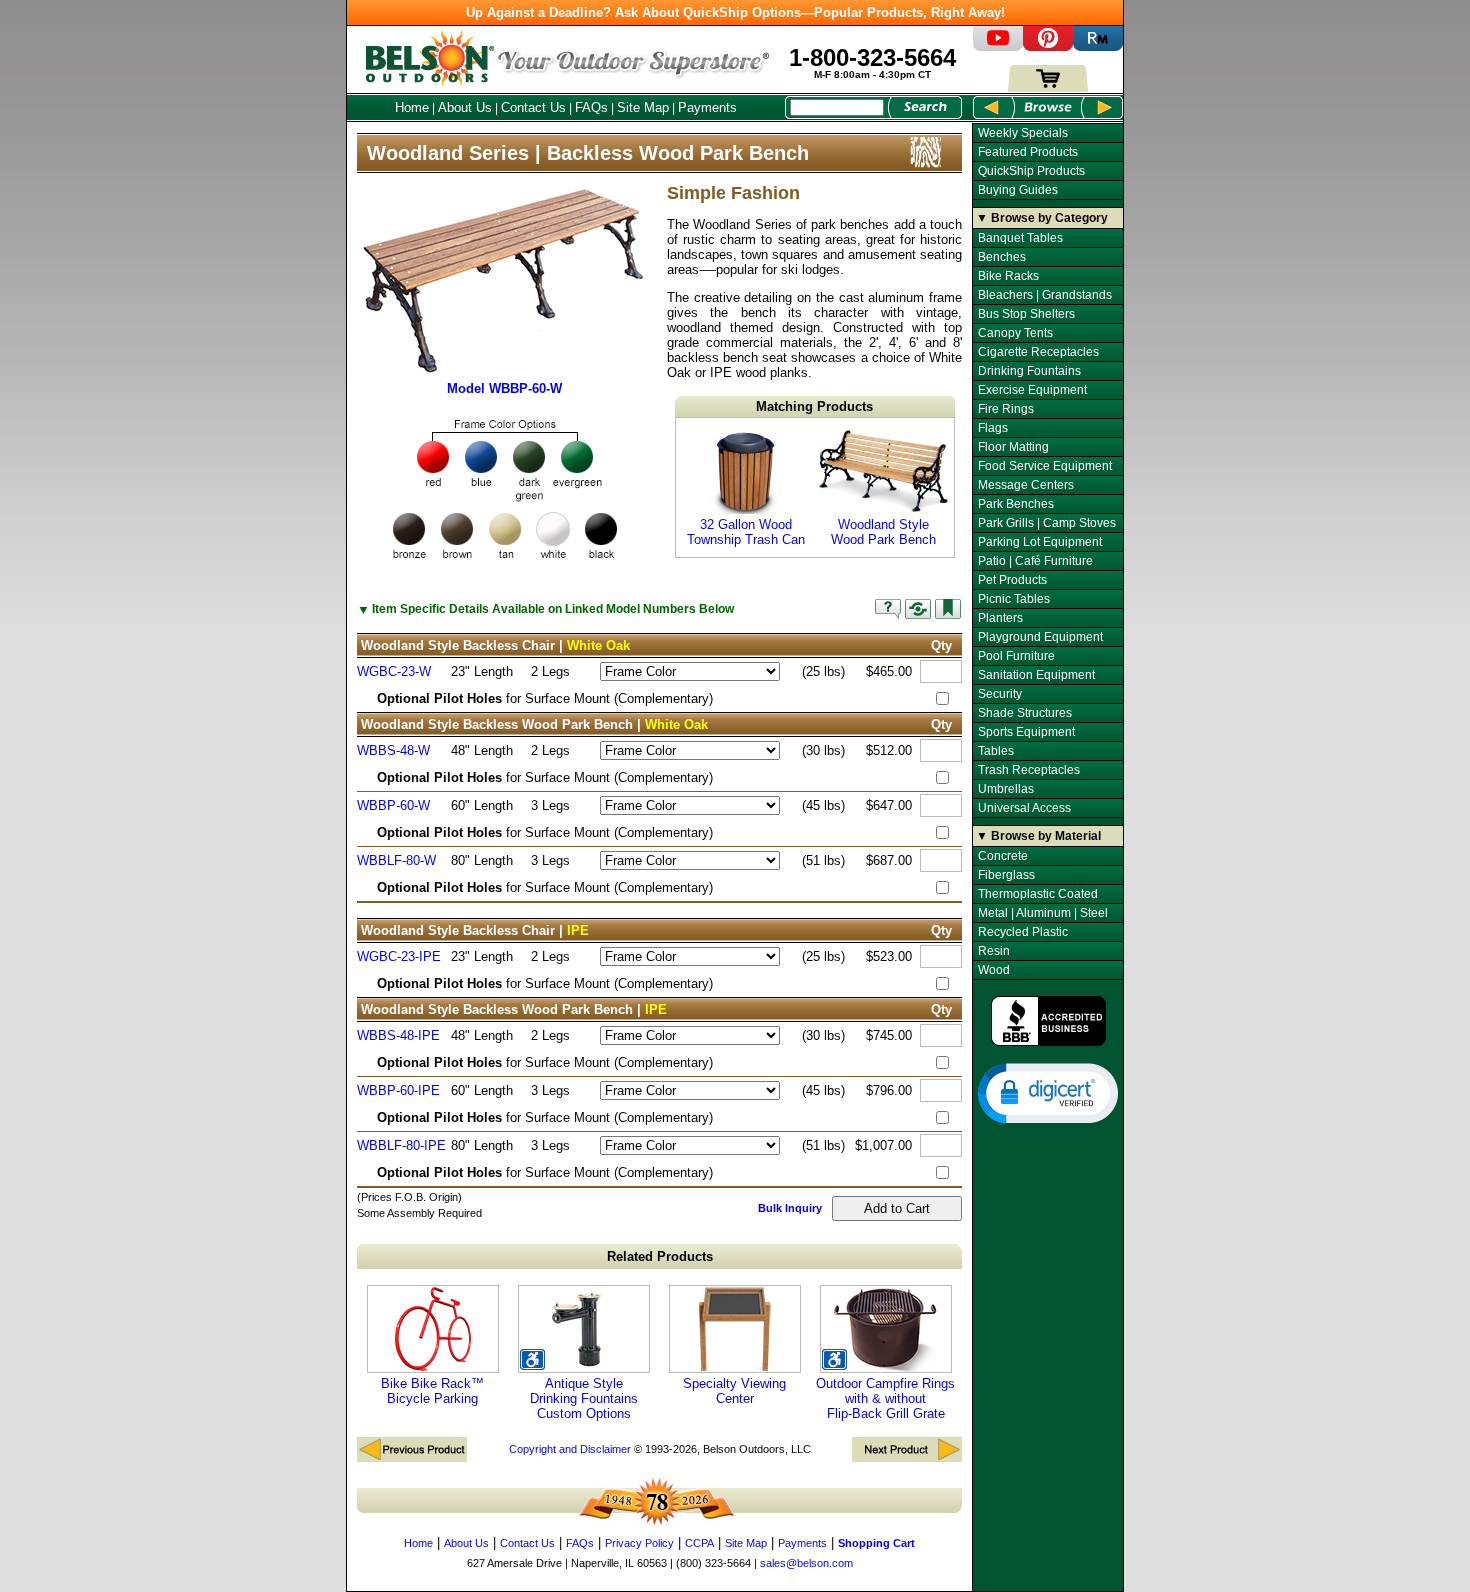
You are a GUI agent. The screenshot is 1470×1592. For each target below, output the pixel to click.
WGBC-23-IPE (399, 956)
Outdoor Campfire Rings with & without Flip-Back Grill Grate (885, 1398)
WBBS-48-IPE (398, 1035)
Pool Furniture (1016, 656)
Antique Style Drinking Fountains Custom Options (584, 1398)
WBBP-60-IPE (398, 1090)
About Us (465, 107)
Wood (994, 970)
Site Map (643, 107)
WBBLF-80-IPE (401, 1145)
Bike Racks (1008, 276)
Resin (994, 951)
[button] (1048, 1092)
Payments (707, 107)
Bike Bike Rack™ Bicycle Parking (432, 1391)
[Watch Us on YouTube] (998, 46)
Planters (1000, 618)
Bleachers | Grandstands (1045, 295)
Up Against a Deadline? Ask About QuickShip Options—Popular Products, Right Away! (735, 12)
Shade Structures (1025, 713)
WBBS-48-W (393, 750)
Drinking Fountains (1029, 371)
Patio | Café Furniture (1035, 561)
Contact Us (533, 107)
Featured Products (1028, 152)
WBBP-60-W (393, 805)
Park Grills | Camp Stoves (1047, 523)
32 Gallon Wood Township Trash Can (746, 532)
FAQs (591, 107)
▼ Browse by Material (1038, 836)
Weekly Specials (1023, 133)
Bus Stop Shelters (1026, 314)
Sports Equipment (1026, 732)
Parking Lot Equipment (1040, 542)
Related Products (660, 1256)
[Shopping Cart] (1048, 87)
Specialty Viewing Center (734, 1391)
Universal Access (1024, 808)
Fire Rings (1006, 409)
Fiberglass (1006, 875)
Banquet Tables (1020, 238)
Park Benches (1016, 504)
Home (412, 107)
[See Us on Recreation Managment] (1098, 46)
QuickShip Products (1031, 171)
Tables (996, 751)
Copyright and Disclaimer (570, 1449)
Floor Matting (1013, 447)
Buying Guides (1018, 190)
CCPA (699, 1543)
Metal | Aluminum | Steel (1043, 913)
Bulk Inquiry (790, 1208)
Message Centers (1026, 485)
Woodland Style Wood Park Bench (883, 532)
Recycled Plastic (1023, 932)
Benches (1002, 257)
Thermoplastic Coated (1038, 894)
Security (1000, 694)
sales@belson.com (806, 1563)
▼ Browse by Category (1042, 218)
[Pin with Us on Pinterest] (1048, 46)
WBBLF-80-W (396, 860)
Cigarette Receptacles (1038, 352)
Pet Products (1012, 580)
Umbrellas (1006, 789)
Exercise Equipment (1032, 390)
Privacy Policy (639, 1543)
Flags (993, 428)
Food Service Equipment (1045, 466)
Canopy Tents (1015, 333)
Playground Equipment (1040, 637)
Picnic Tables (1014, 599)
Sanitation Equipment (1036, 675)
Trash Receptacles (1029, 770)
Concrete (1003, 856)
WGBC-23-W (394, 671)
